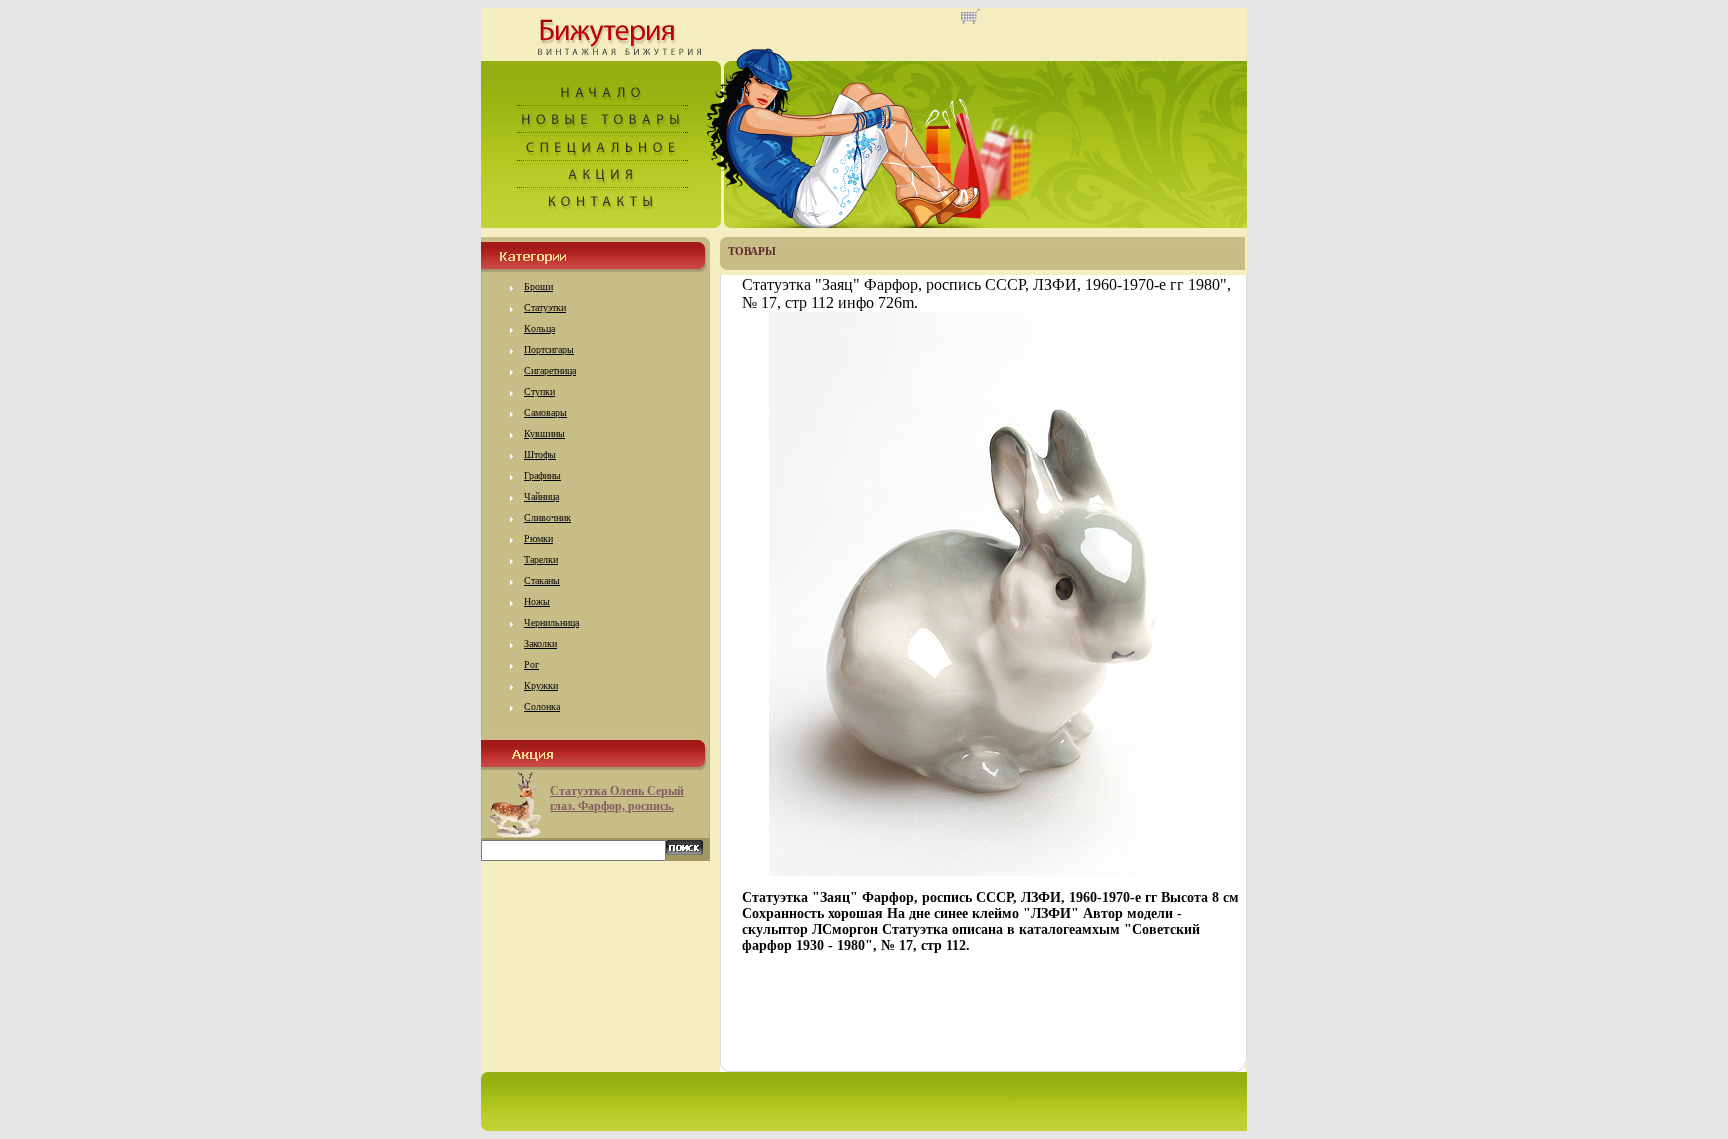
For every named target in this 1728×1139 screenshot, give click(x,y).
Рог (531, 664)
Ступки (539, 391)
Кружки (541, 685)
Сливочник (547, 517)
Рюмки (538, 538)
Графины (542, 475)
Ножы (537, 601)
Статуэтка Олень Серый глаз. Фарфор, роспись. (617, 798)
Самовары (545, 412)
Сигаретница (550, 370)
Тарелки (541, 559)
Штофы (540, 454)
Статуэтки (545, 307)
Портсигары (549, 349)
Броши (538, 286)
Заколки (540, 643)
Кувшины (544, 433)
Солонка (542, 706)
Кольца (539, 328)
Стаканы (542, 580)
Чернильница (551, 622)
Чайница (541, 496)
